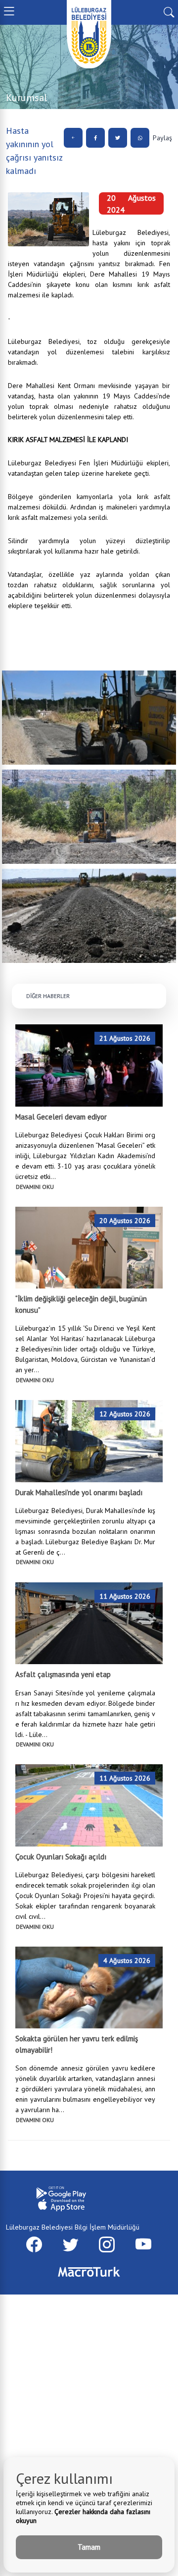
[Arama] (169, 11)
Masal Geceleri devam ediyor (61, 1117)
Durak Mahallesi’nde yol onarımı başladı (79, 1492)
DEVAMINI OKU (35, 1187)
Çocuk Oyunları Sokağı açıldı (61, 1857)
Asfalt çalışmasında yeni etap (63, 1674)
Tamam (89, 2547)
